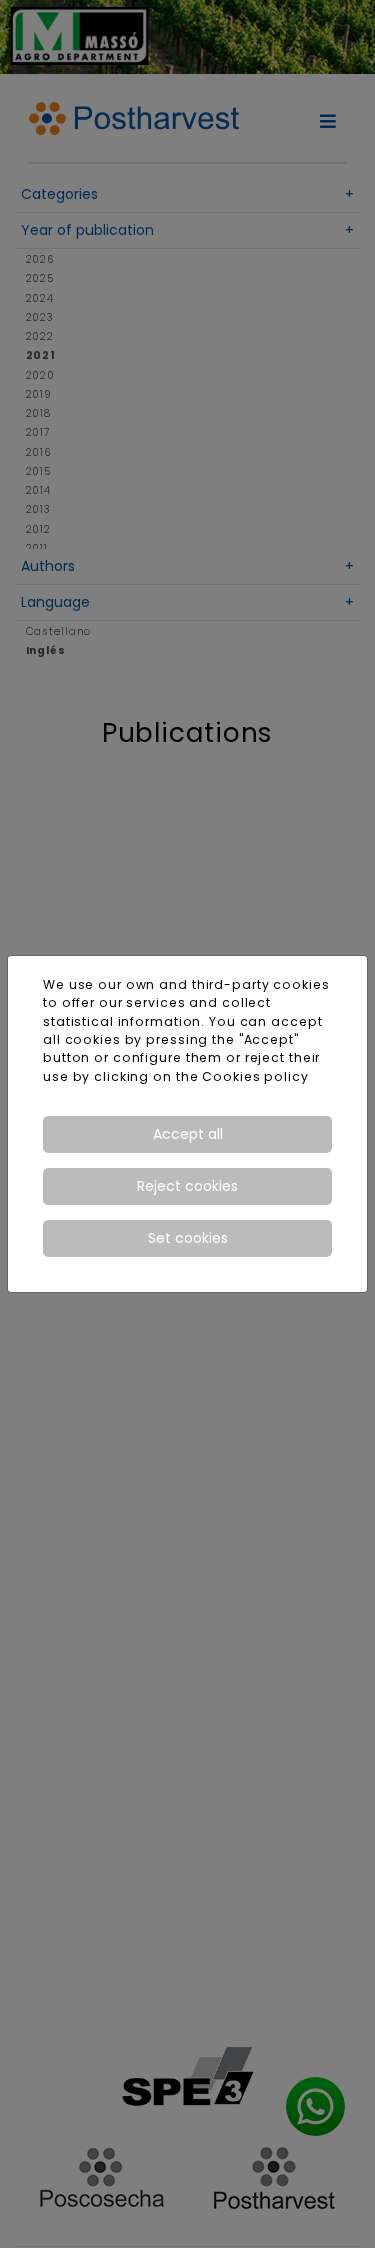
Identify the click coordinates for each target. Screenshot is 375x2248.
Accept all (188, 1134)
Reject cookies (187, 1186)
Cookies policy (255, 1076)
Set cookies (188, 1238)
